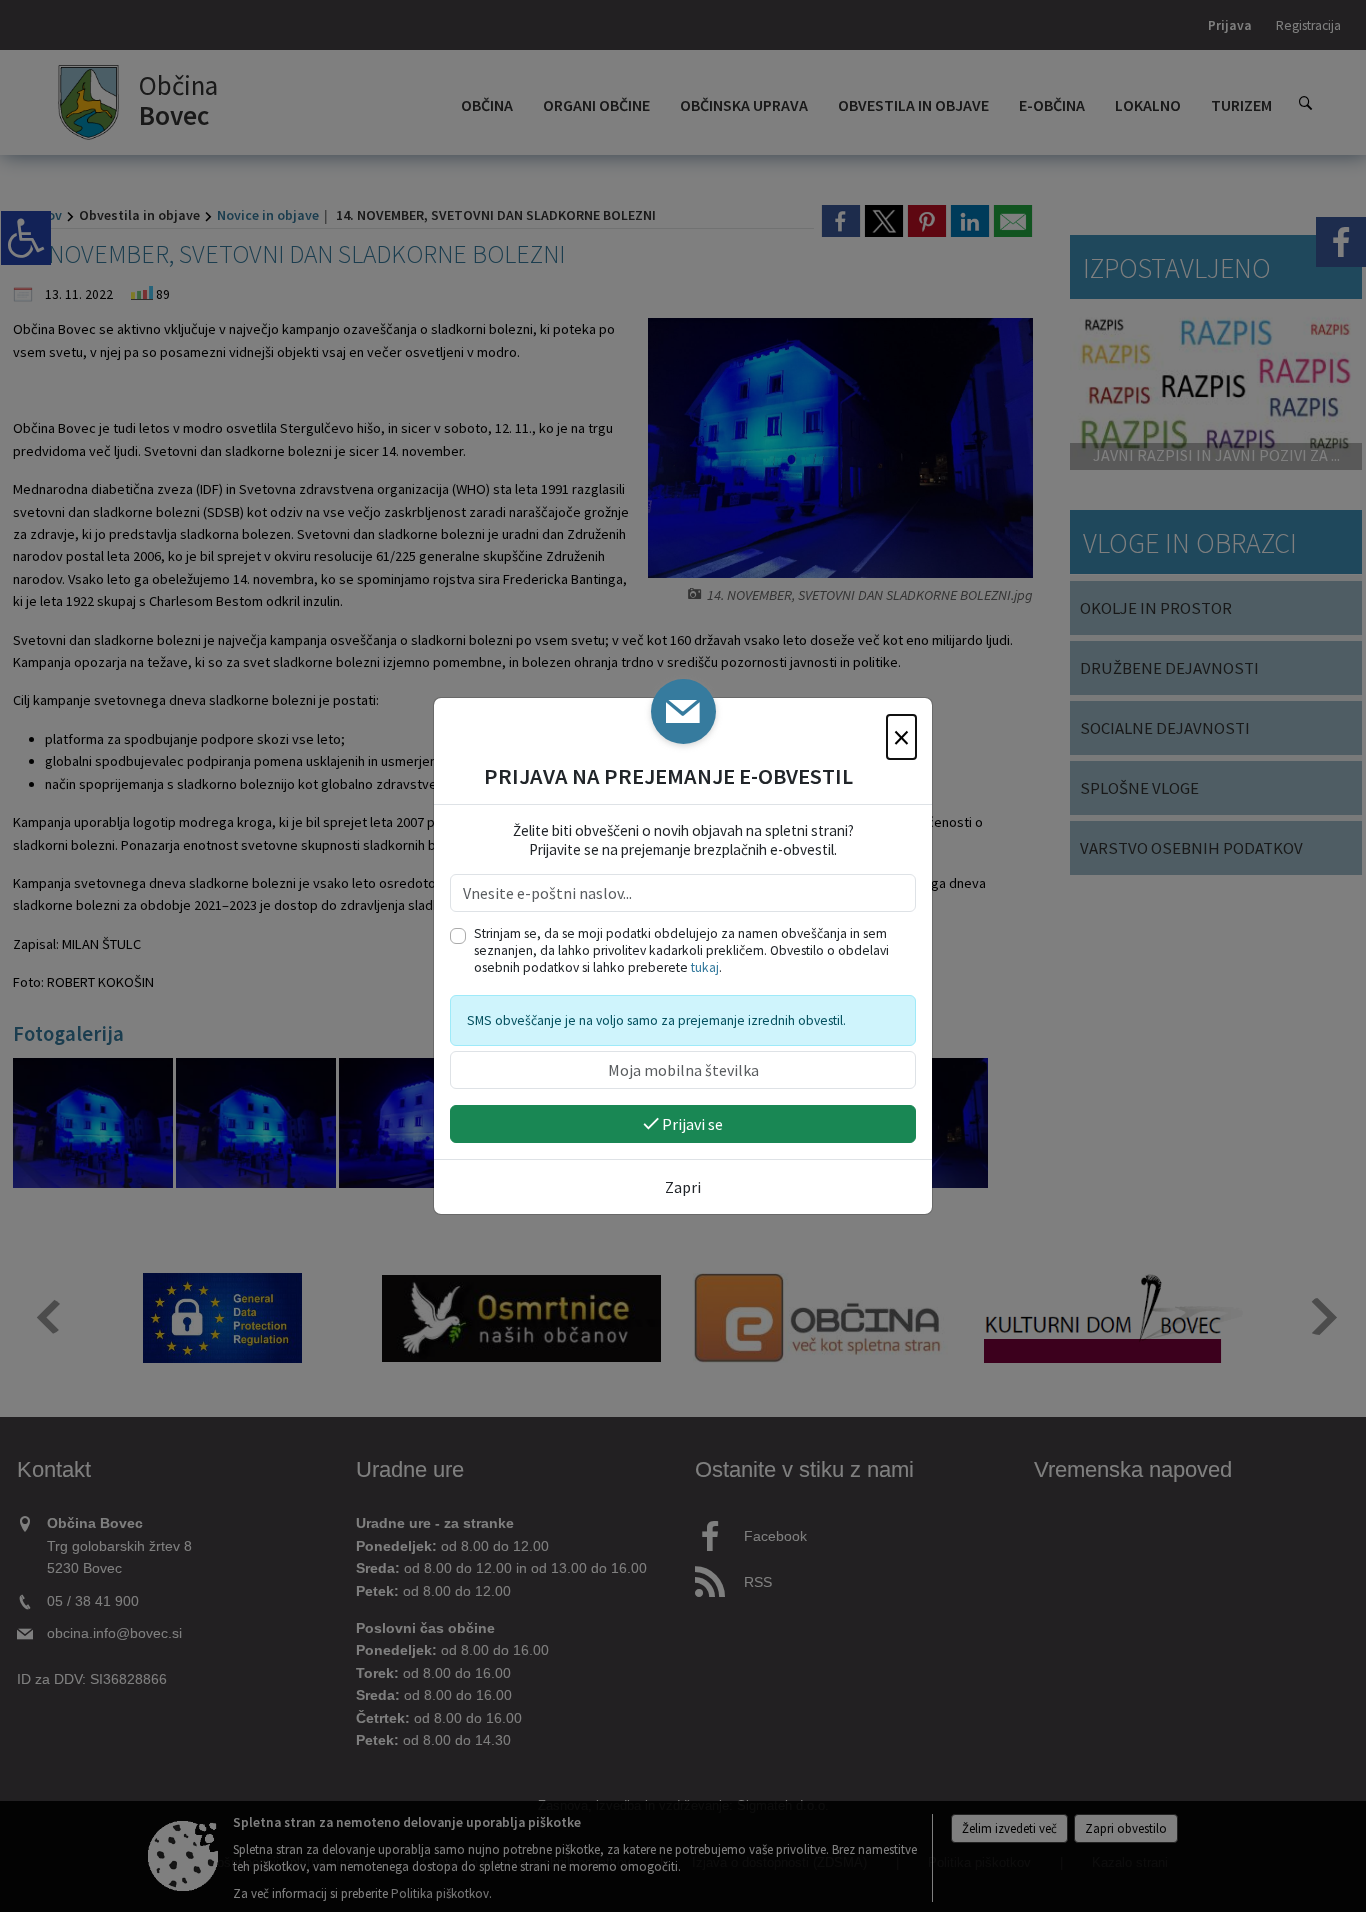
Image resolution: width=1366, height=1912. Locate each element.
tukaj (705, 967)
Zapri (683, 1187)
